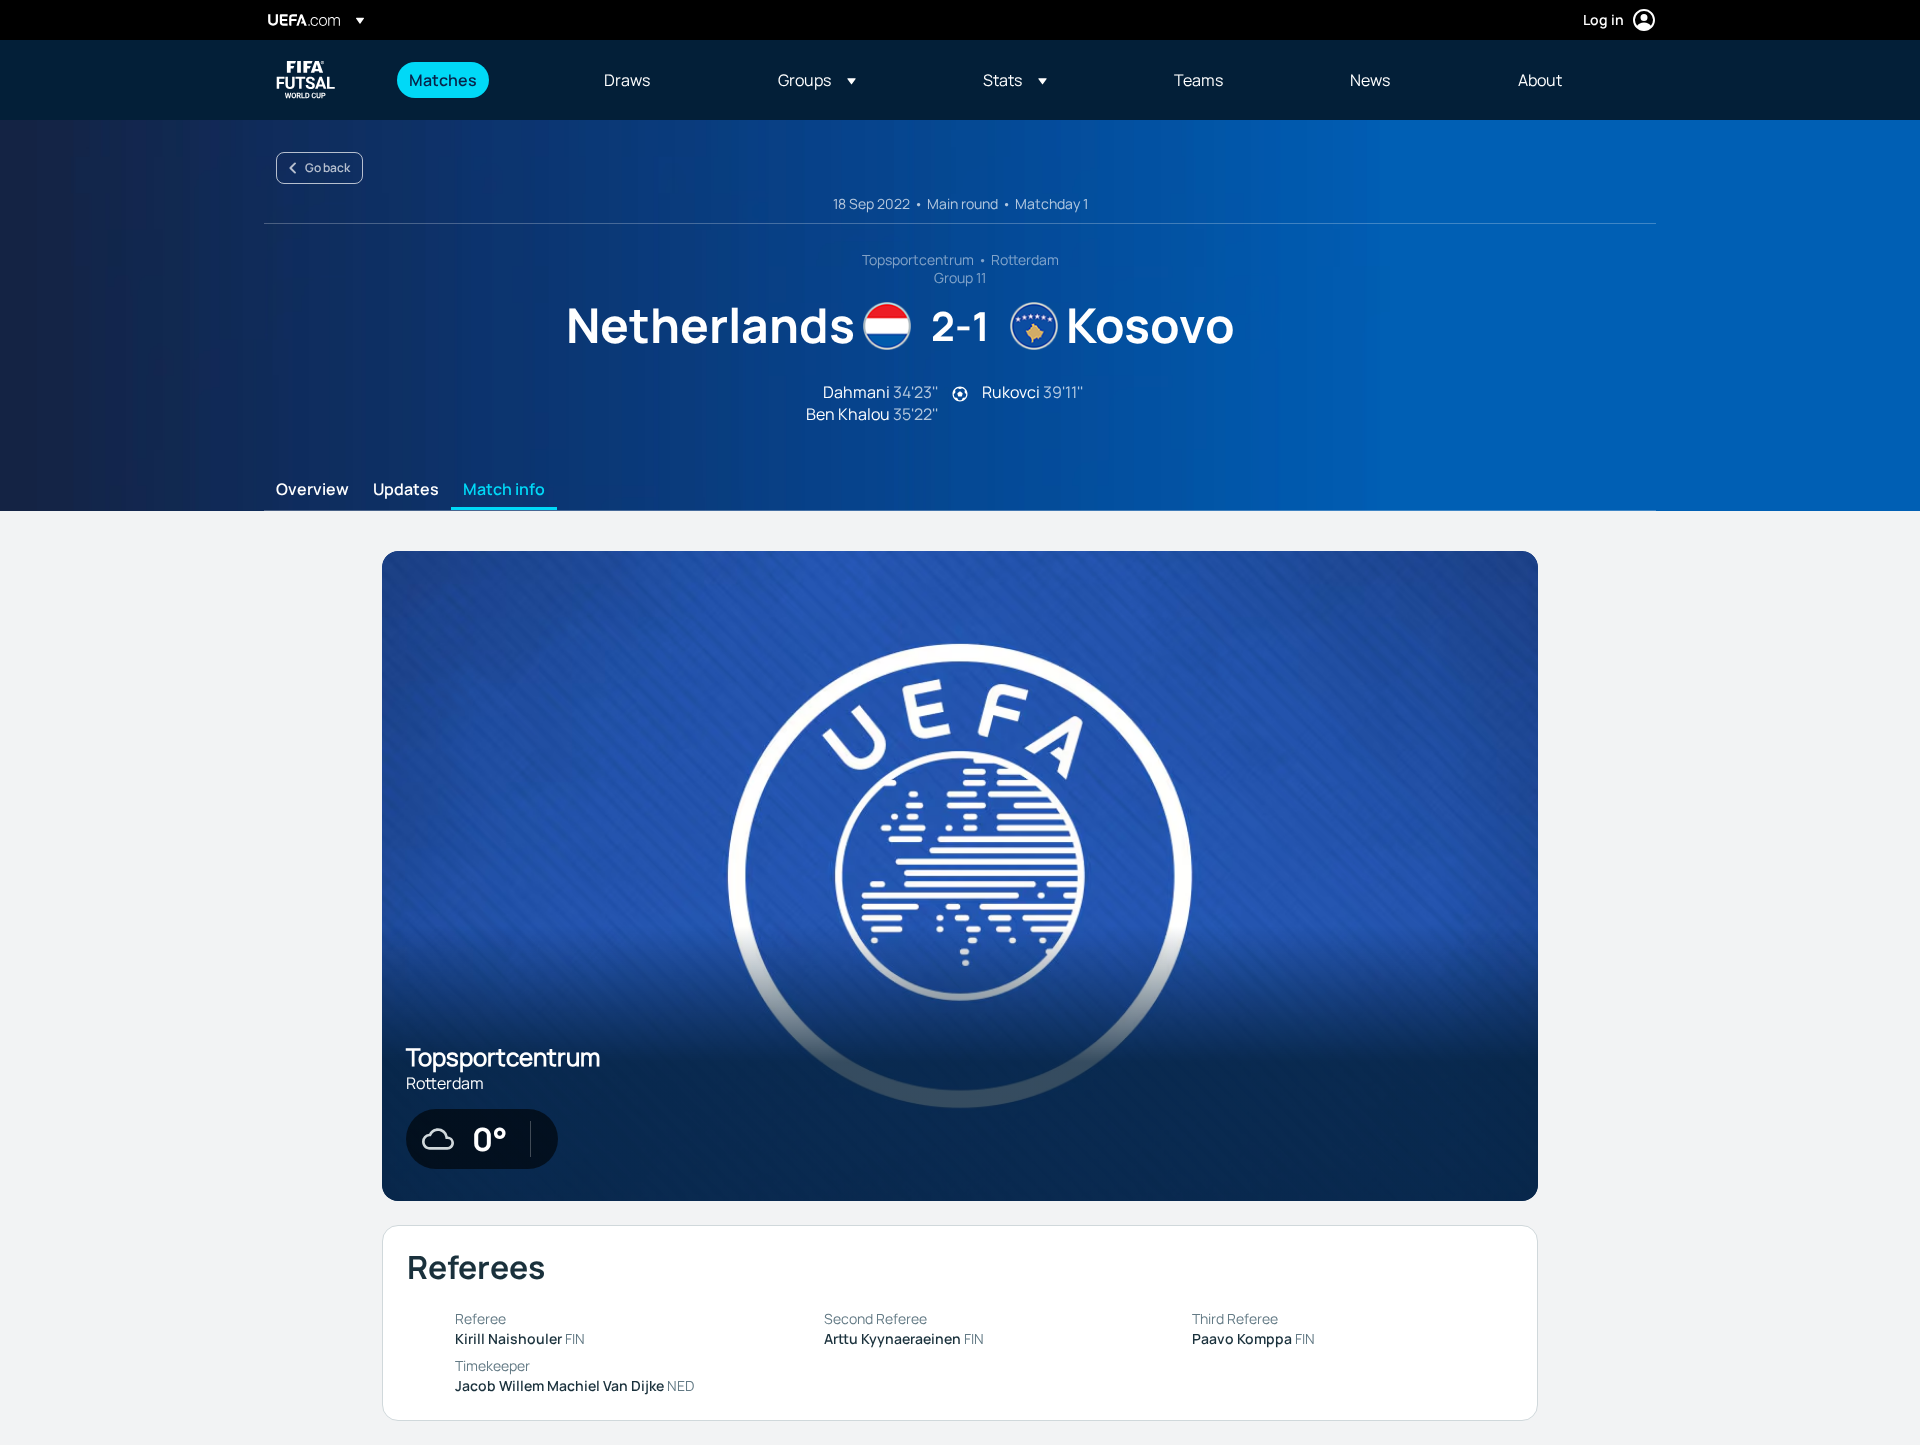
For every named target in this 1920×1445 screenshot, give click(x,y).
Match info (504, 490)
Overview (312, 490)
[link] (443, 80)
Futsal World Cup (306, 80)
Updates (406, 490)
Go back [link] (327, 167)
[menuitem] (481, 80)
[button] (817, 80)
